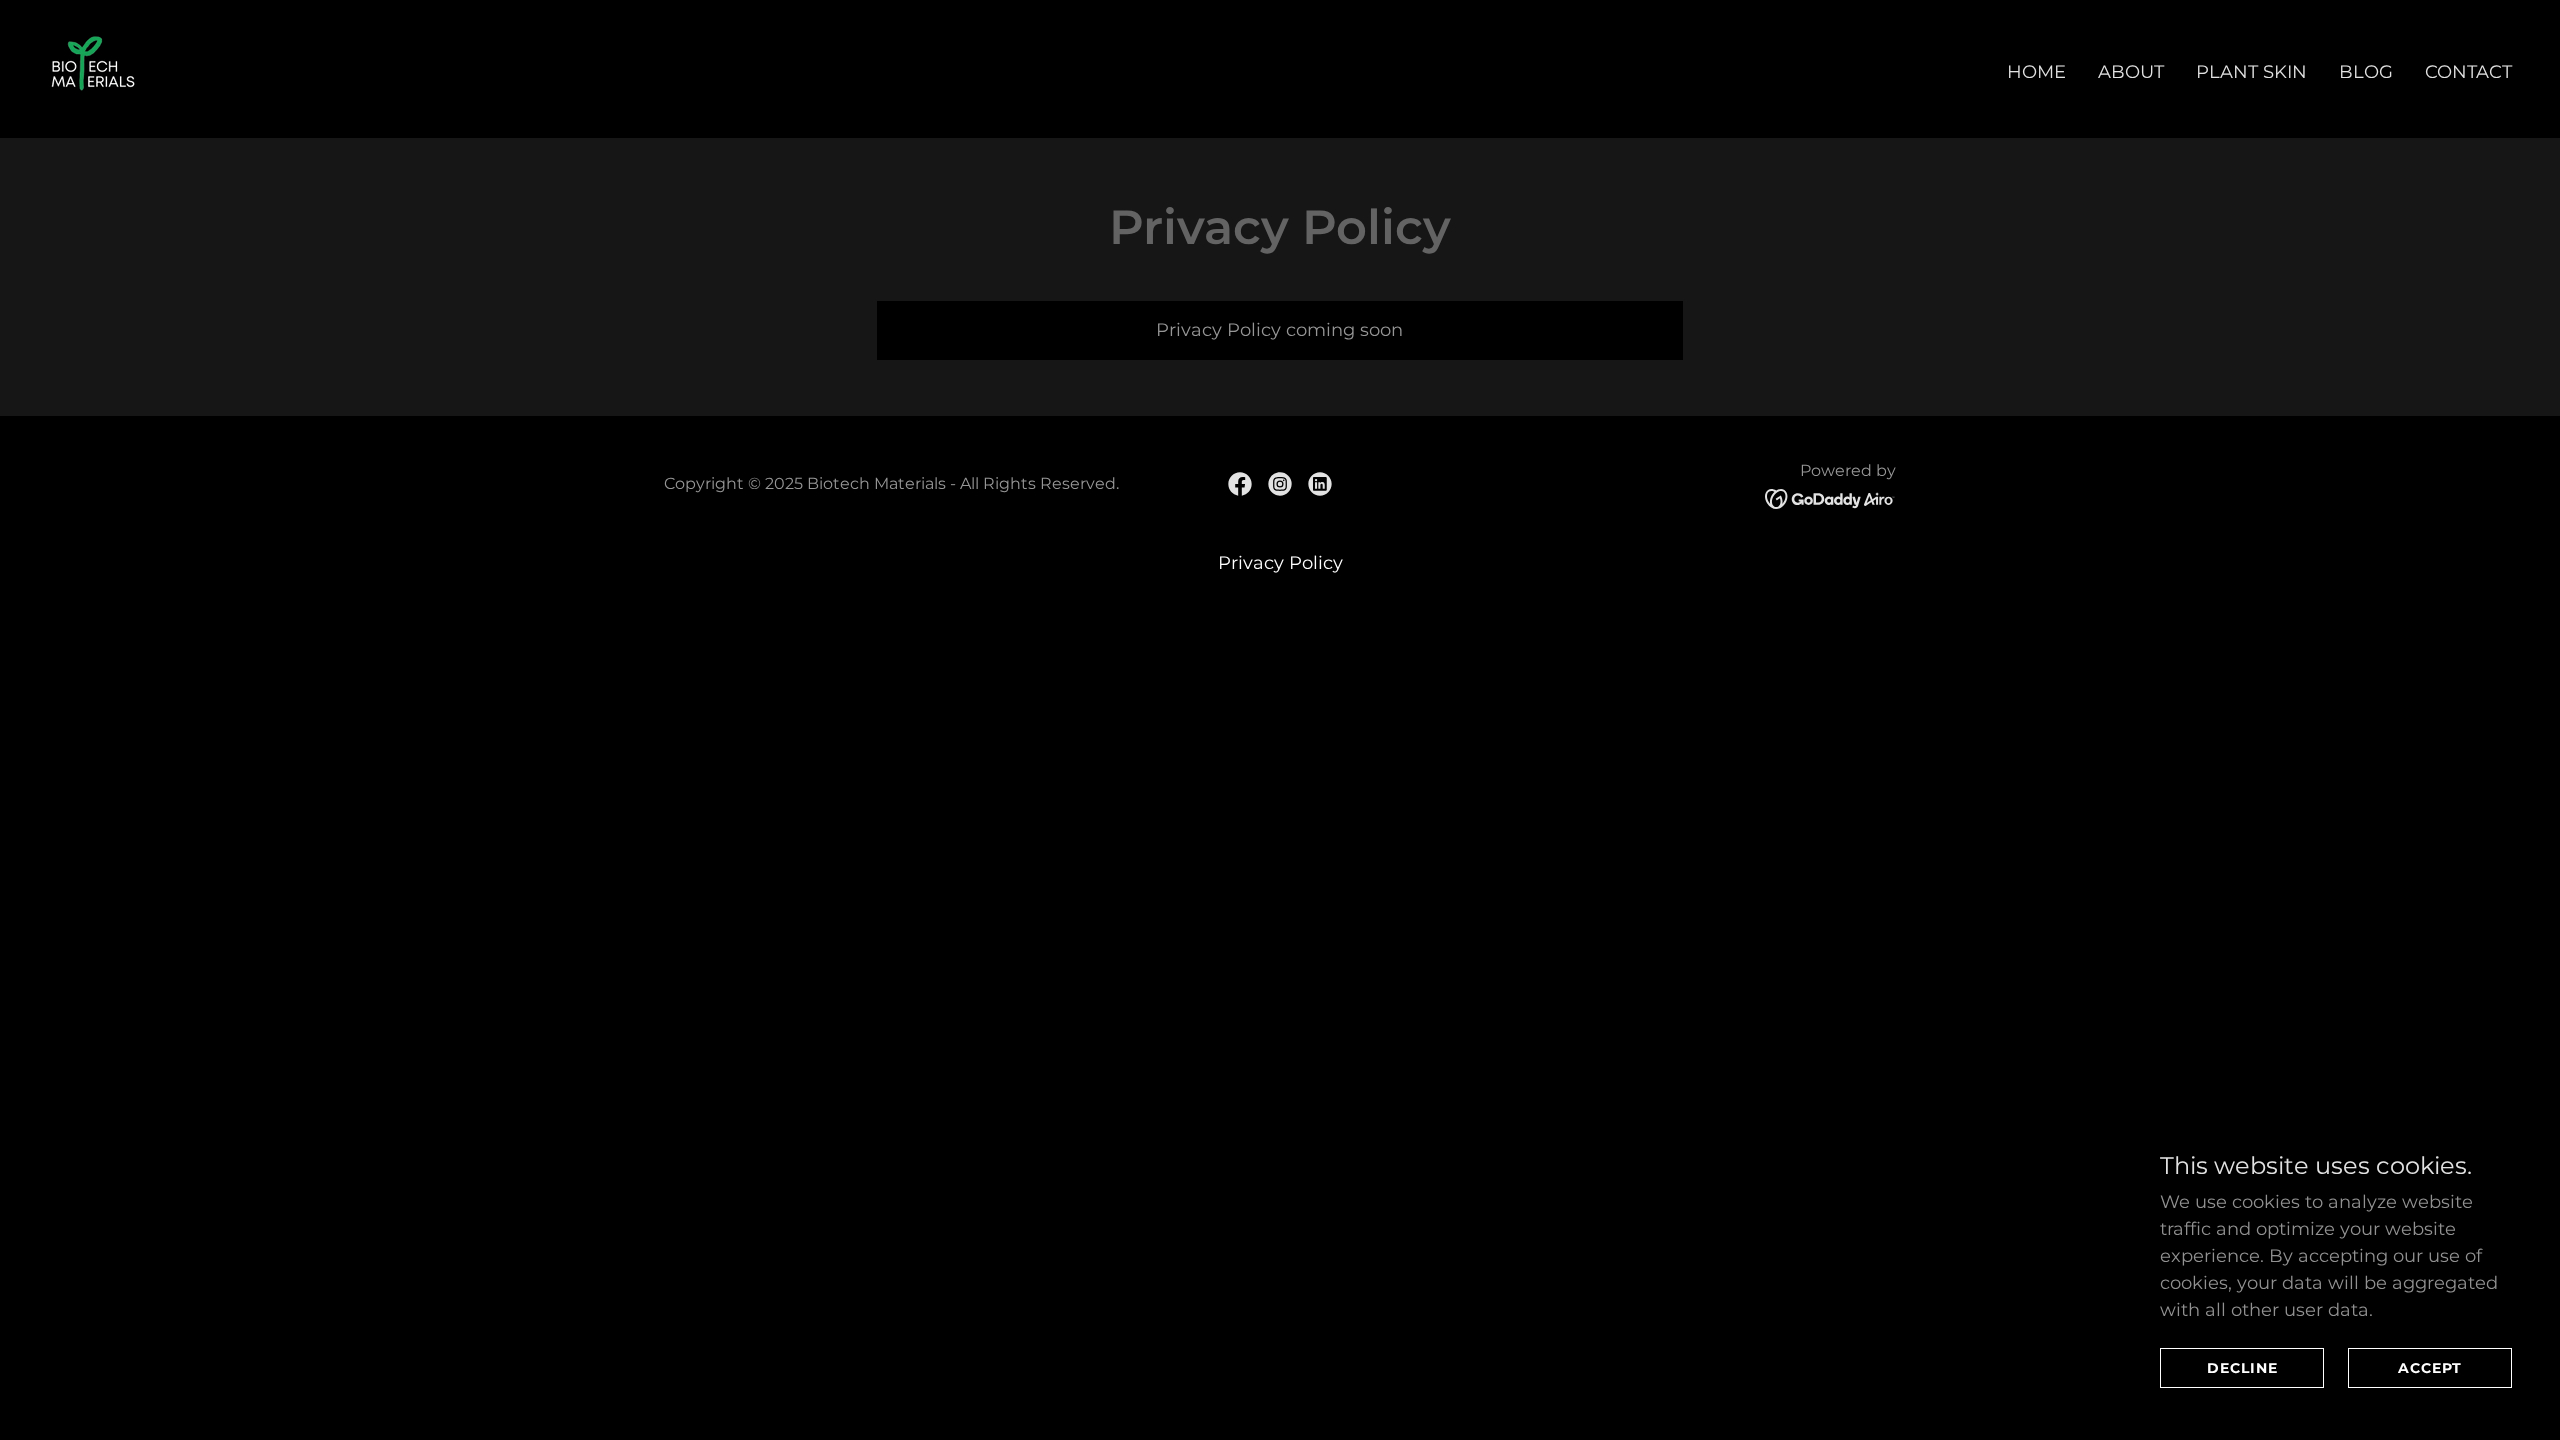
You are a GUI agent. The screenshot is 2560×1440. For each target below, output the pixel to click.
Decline (2242, 1368)
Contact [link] (2468, 72)
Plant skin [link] (2251, 72)
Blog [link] (2366, 72)
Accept (2430, 1368)
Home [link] (2036, 72)
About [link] (2131, 72)
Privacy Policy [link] (1280, 563)
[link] (93, 68)
